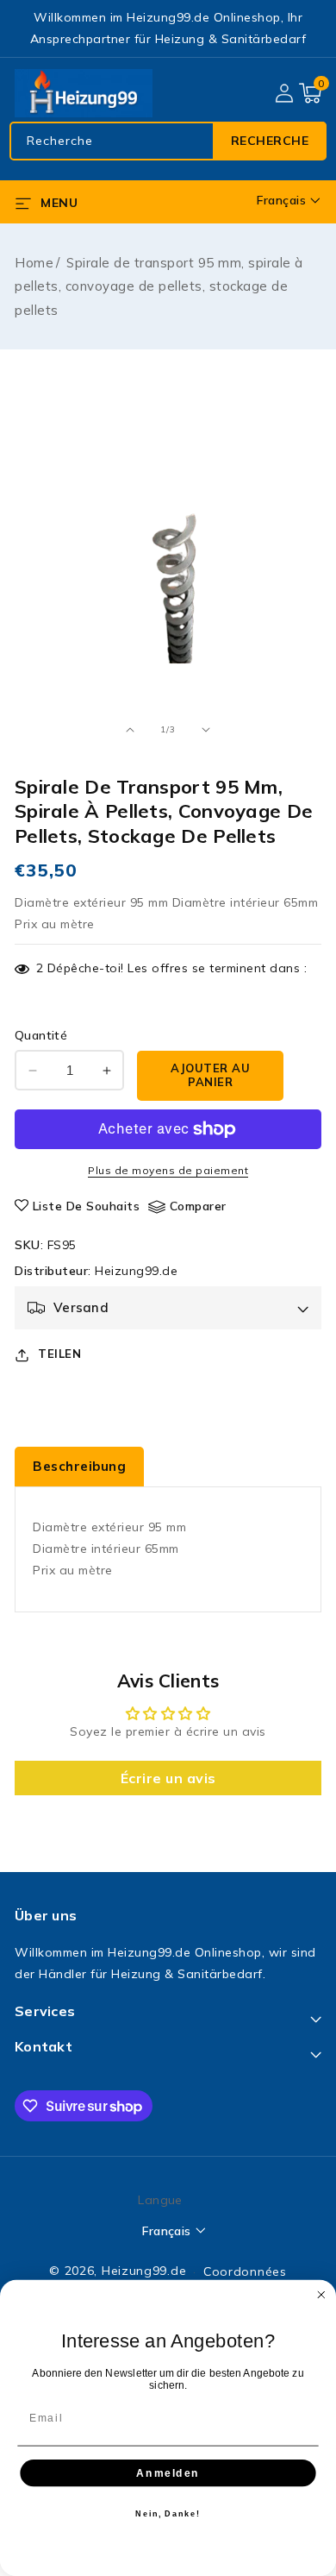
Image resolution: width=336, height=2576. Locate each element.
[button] (310, 93)
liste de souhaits (87, 1206)
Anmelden (168, 2472)
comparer (198, 1206)
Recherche (270, 141)
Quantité (41, 1035)
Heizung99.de (136, 1271)
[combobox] (168, 141)
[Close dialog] (321, 2295)
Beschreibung (79, 1466)
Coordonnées (245, 2271)
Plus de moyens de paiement (168, 1170)
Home (34, 263)
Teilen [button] (59, 1354)
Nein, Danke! (168, 2513)
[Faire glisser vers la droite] (206, 730)
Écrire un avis (168, 1778)
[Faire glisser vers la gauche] (130, 730)
